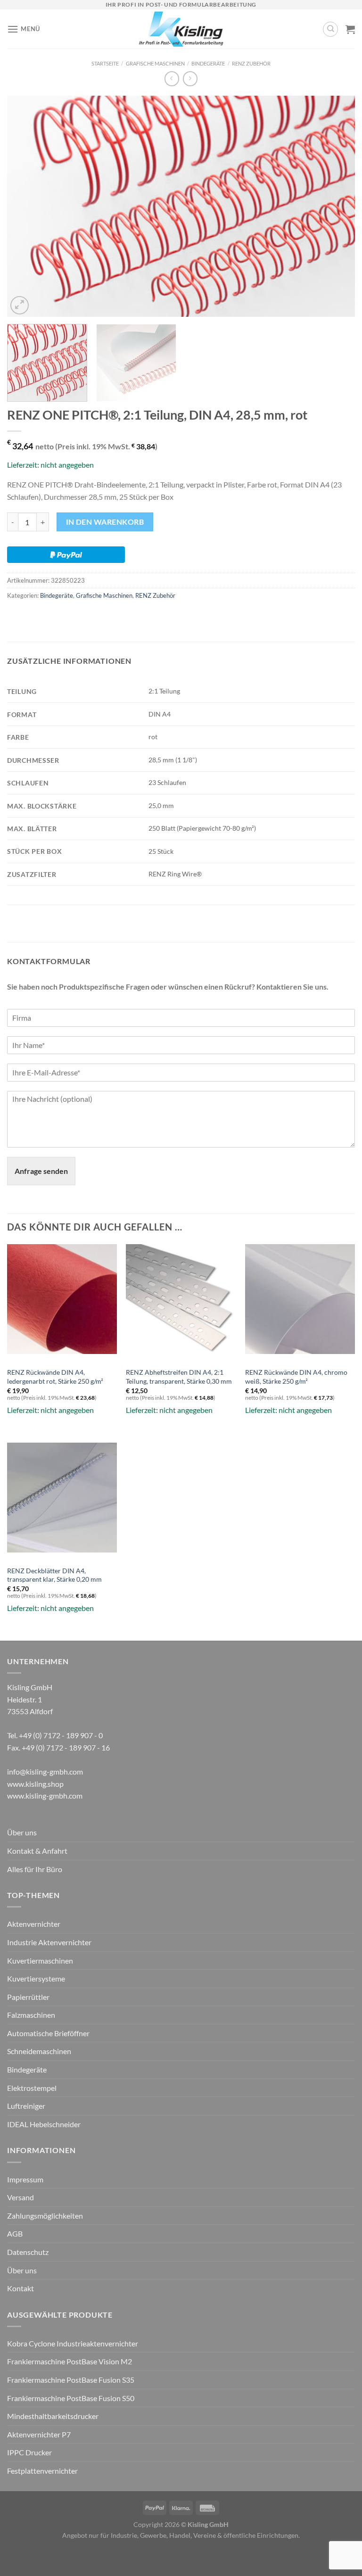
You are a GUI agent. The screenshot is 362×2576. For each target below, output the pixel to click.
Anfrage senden (41, 1171)
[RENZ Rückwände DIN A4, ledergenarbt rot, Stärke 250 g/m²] (62, 1299)
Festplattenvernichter (42, 2471)
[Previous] (26, 206)
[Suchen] (330, 29)
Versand (21, 2197)
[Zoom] (20, 305)
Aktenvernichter (34, 1924)
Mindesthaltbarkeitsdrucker (53, 2416)
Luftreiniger (26, 2106)
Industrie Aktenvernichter (49, 1942)
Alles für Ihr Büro (35, 1869)
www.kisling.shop (35, 1784)
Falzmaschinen (31, 2015)
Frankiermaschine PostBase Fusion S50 (71, 2398)
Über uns (22, 1832)
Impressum (25, 2179)
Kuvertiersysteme (36, 1978)
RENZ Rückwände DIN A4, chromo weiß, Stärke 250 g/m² (296, 1377)
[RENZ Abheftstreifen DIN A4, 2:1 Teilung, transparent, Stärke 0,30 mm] (181, 1299)
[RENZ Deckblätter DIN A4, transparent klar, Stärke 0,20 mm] (62, 1498)
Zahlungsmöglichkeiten (45, 2216)
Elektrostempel (32, 2088)
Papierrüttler (28, 1997)
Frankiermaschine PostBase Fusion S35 (71, 2380)
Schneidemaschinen (39, 2051)
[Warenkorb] (350, 29)
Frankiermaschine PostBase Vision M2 (70, 2361)
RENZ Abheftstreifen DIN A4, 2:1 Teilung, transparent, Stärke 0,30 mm (179, 1377)
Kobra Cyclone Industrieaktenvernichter (73, 2343)
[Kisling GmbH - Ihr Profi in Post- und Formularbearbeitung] (181, 29)
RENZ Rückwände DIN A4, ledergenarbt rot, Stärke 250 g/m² (55, 1377)
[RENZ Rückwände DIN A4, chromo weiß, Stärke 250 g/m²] (300, 1299)
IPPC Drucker (29, 2452)
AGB (15, 2233)
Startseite (105, 63)
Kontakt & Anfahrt (37, 1851)
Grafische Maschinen (155, 63)
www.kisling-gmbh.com (45, 1796)
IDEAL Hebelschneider (44, 2124)
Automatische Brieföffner (48, 2033)
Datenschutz (28, 2252)
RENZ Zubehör (251, 63)
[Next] (336, 206)
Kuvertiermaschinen (40, 1961)
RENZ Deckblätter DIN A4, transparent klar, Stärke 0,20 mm (54, 1575)
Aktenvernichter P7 (39, 2434)
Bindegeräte (208, 63)
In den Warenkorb (105, 522)
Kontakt (21, 2288)
